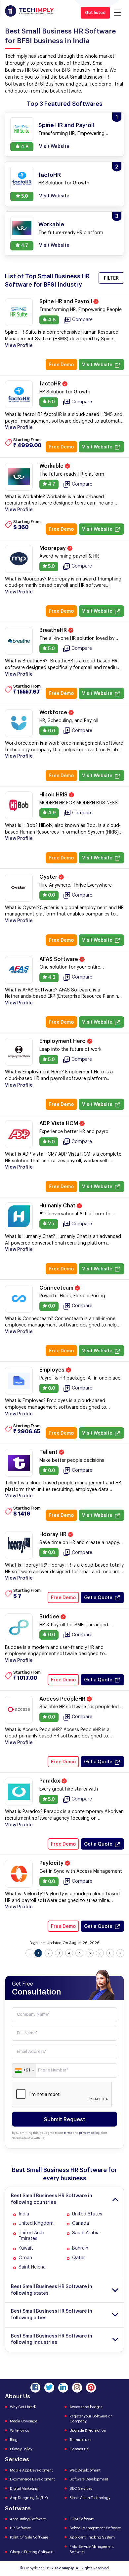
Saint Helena (32, 2267)
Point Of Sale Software (29, 2537)
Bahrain (80, 2248)
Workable (52, 466)
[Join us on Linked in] (63, 2388)
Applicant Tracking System (92, 2537)
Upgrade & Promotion (88, 2431)
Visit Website (97, 365)
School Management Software (95, 2528)
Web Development (85, 2470)
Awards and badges (86, 2407)
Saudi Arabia (86, 2233)
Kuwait (26, 2248)
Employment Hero (63, 1041)
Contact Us (79, 2449)
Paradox (50, 1781)
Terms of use (80, 2440)
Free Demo (61, 365)
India (24, 2214)
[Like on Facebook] (35, 2388)
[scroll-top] (119, 2541)
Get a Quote (98, 1598)
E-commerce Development (32, 2479)
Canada (81, 2223)
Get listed (95, 13)
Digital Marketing (24, 2489)
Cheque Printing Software (32, 2552)
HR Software (20, 2528)
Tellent (49, 1452)
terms (68, 2133)
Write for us (19, 2431)
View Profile (19, 346)
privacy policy (89, 2133)
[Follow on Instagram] (77, 2388)
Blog (14, 2440)
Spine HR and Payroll (66, 302)
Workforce (54, 712)
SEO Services (81, 2489)
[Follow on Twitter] (49, 2388)
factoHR (51, 384)
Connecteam (57, 1288)
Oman (25, 2258)
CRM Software (82, 2519)
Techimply (64, 2568)
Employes (53, 1370)
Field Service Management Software (92, 2549)
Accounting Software (28, 2519)
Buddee (50, 1617)
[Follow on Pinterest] (91, 2388)
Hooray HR (54, 1534)
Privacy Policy (21, 2449)
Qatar (79, 2258)
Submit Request (65, 2120)
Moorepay (53, 548)
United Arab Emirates (31, 2236)
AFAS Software (59, 959)
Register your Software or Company (91, 2419)
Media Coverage (24, 2421)
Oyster (49, 877)
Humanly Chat (58, 1206)
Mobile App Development (31, 2470)
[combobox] (24, 2070)
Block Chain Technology (90, 2498)
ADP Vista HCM (59, 1123)
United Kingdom (36, 2223)
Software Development (89, 2479)
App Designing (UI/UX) (29, 2498)
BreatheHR (54, 630)
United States (87, 2214)
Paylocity (52, 1863)
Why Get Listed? (23, 2407)
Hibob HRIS (54, 795)
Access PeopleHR (63, 1699)
